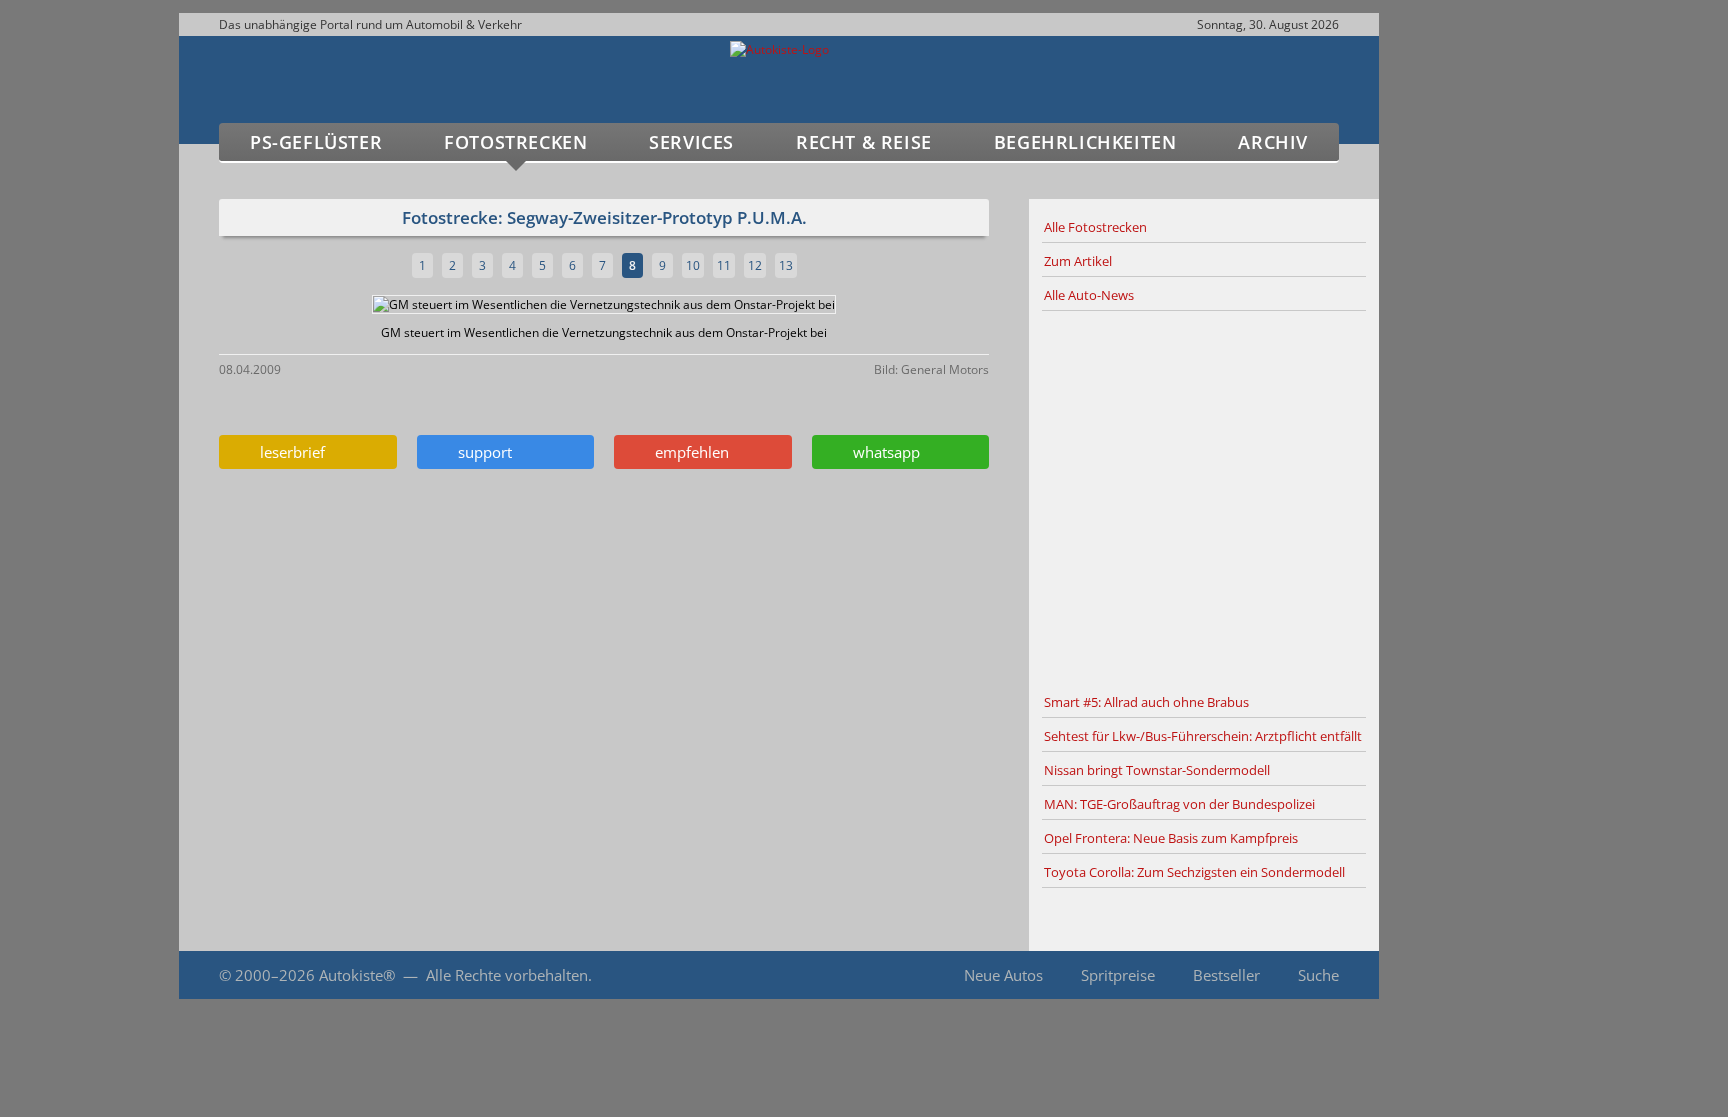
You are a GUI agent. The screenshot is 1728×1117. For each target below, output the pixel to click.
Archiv (1273, 142)
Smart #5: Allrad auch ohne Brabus (1146, 702)
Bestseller (1226, 975)
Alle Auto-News (1089, 295)
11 (724, 265)
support (481, 452)
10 (693, 265)
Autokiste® (357, 975)
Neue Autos (1003, 975)
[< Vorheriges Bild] (311, 304)
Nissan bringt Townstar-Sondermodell (1157, 770)
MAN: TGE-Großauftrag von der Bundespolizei (1179, 804)
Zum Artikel (1078, 261)
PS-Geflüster (316, 142)
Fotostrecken (515, 142)
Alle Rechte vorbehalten (507, 975)
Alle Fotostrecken (1095, 227)
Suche (1318, 975)
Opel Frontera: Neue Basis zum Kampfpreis (1171, 838)
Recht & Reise (864, 142)
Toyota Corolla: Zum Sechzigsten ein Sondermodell (1194, 872)
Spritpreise (1118, 975)
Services (691, 142)
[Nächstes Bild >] (731, 304)
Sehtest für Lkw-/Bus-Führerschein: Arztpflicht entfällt (1203, 736)
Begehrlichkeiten (1085, 142)
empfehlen (688, 452)
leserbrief (288, 452)
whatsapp (882, 452)
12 (755, 265)
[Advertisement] (1204, 499)
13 (786, 265)
